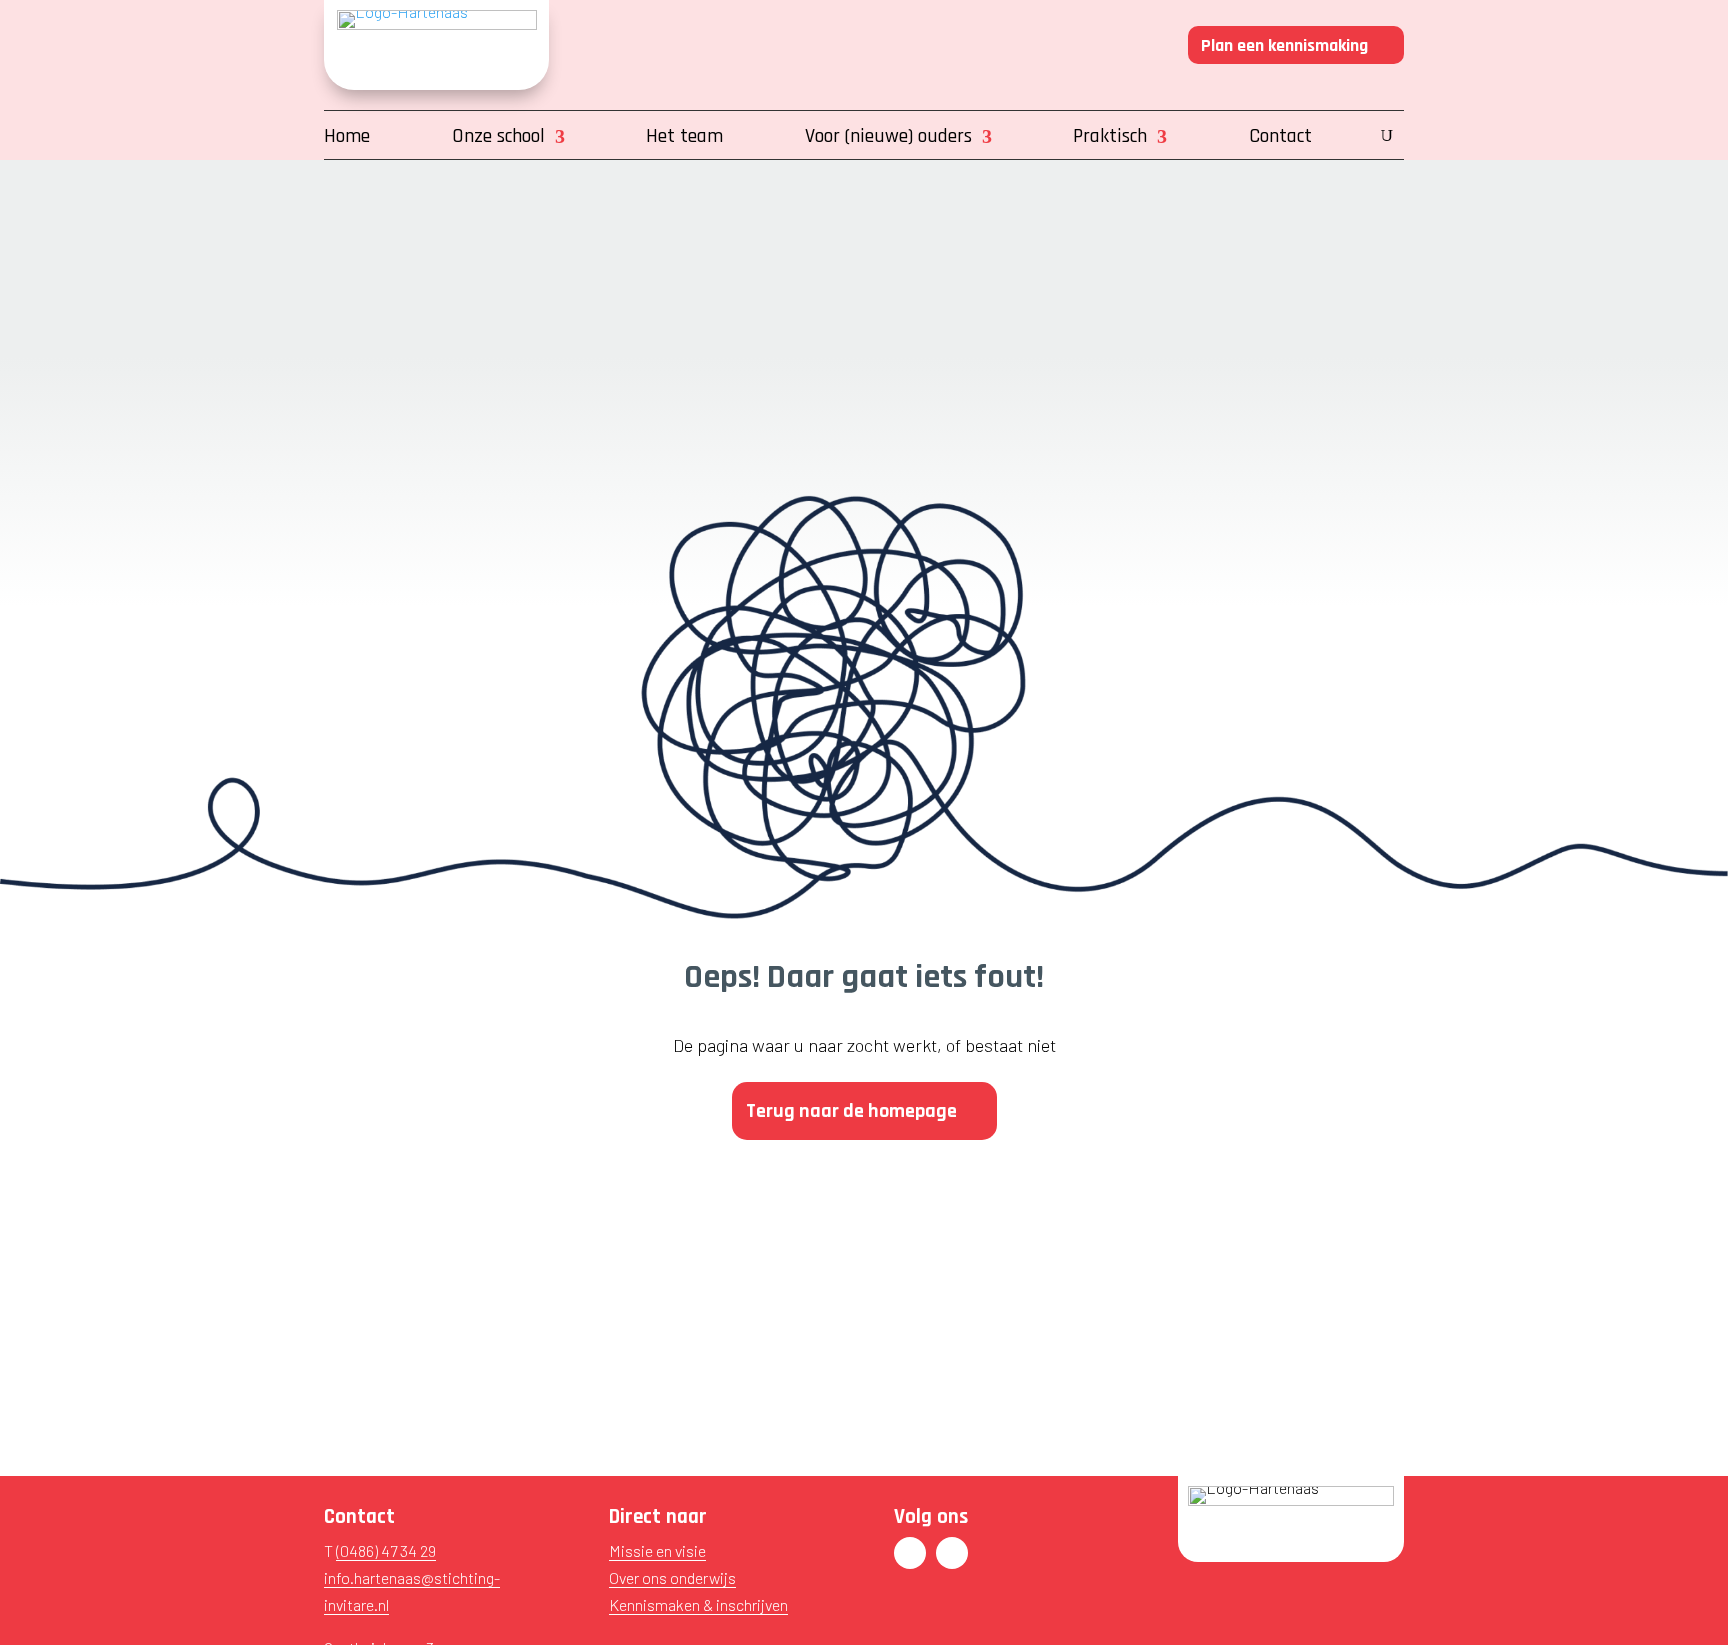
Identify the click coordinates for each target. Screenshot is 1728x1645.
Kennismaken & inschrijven (698, 1604)
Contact (1280, 139)
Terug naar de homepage (851, 1111)
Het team (684, 139)
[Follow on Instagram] (952, 1553)
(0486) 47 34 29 (386, 1550)
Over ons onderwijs (672, 1577)
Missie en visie (657, 1550)
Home (347, 139)
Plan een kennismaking (1284, 45)
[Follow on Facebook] (910, 1553)
